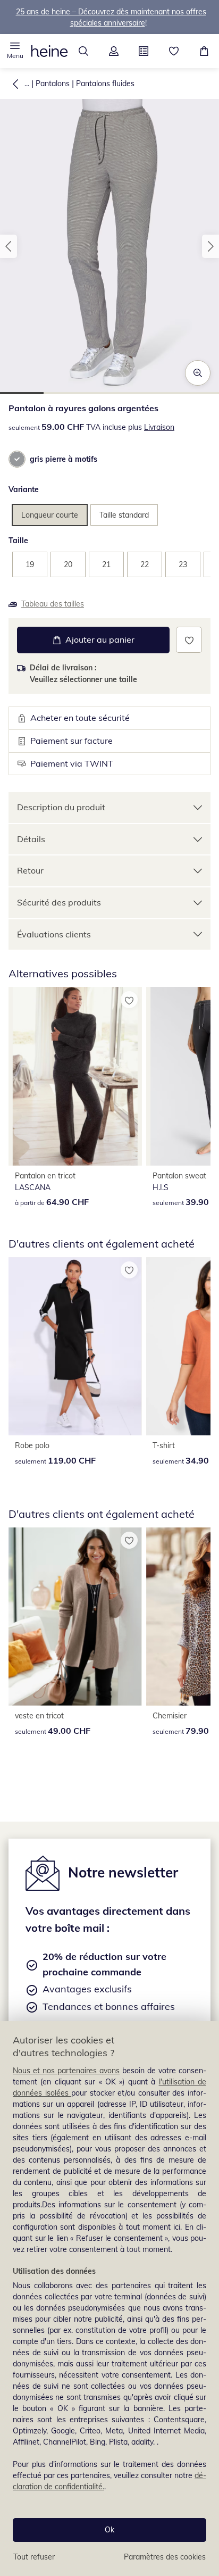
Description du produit (61, 807)
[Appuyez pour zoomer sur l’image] (198, 373)
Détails (31, 839)
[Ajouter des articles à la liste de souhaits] (189, 640)
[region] (109, 2299)
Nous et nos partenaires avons (66, 2071)
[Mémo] (174, 51)
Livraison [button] (159, 427)
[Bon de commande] (144, 51)
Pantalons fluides (105, 84)
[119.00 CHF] (75, 1346)
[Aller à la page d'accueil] (49, 51)
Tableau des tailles (53, 604)
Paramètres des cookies (165, 2557)
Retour (30, 870)
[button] (15, 51)
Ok (109, 2530)
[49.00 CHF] (75, 1617)
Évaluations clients (54, 934)
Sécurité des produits (59, 902)
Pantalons (53, 84)
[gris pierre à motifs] (17, 459)
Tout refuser (34, 2557)
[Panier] (204, 51)
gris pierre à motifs (64, 459)
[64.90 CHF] (75, 1076)
